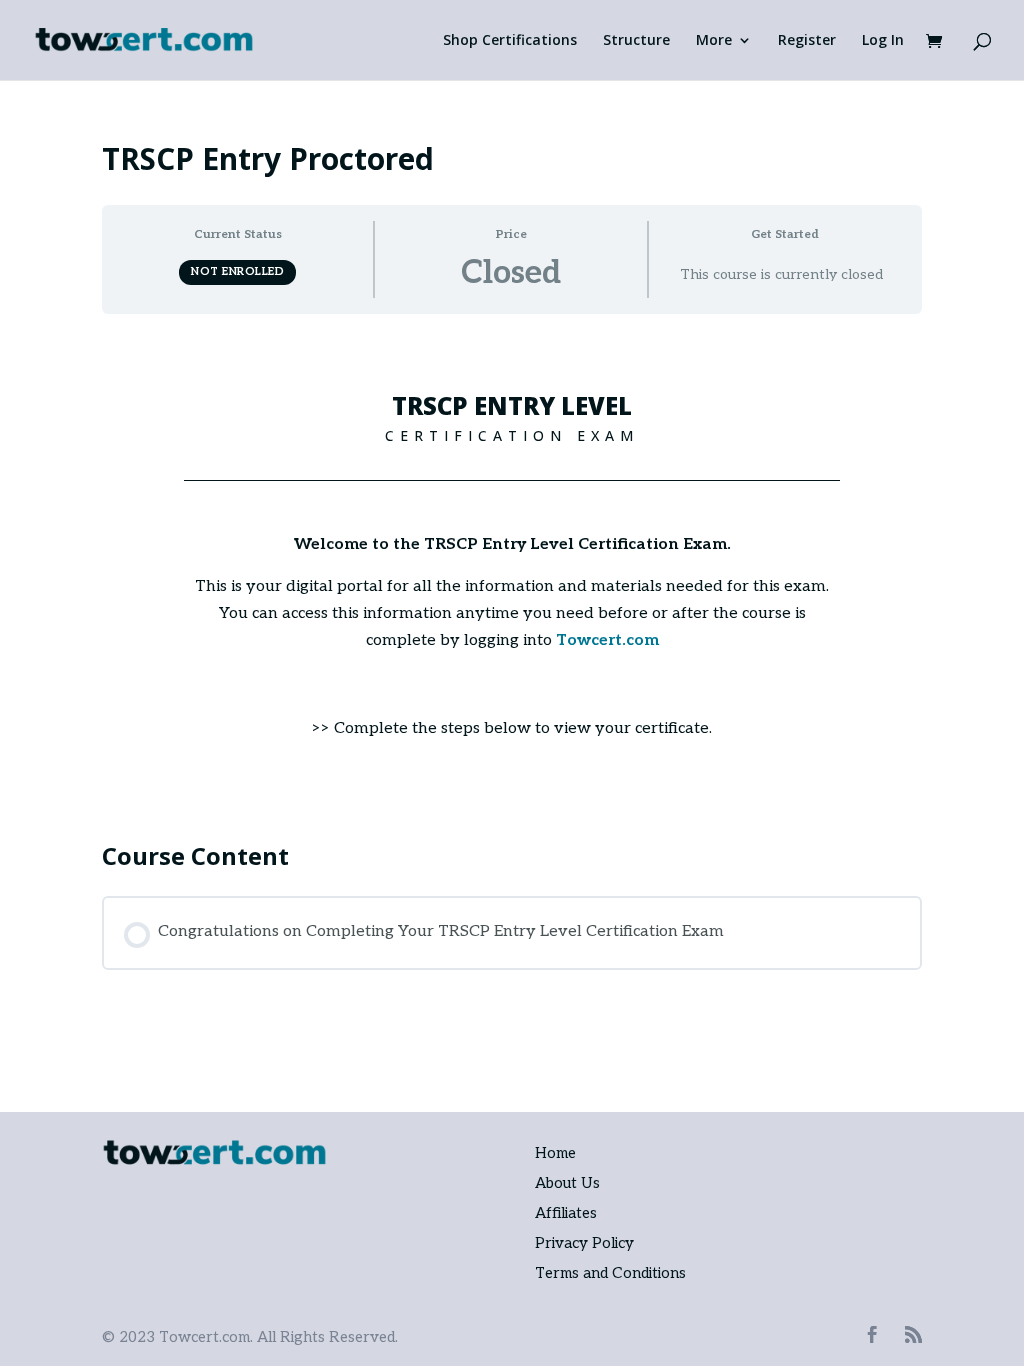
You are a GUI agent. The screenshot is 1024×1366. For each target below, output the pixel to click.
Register (807, 41)
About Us (567, 1183)
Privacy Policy (584, 1243)
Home (555, 1153)
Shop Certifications (510, 41)
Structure (636, 41)
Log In (883, 41)
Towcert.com (607, 640)
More (714, 41)
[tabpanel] (511, 568)
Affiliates (566, 1213)
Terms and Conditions (610, 1273)
